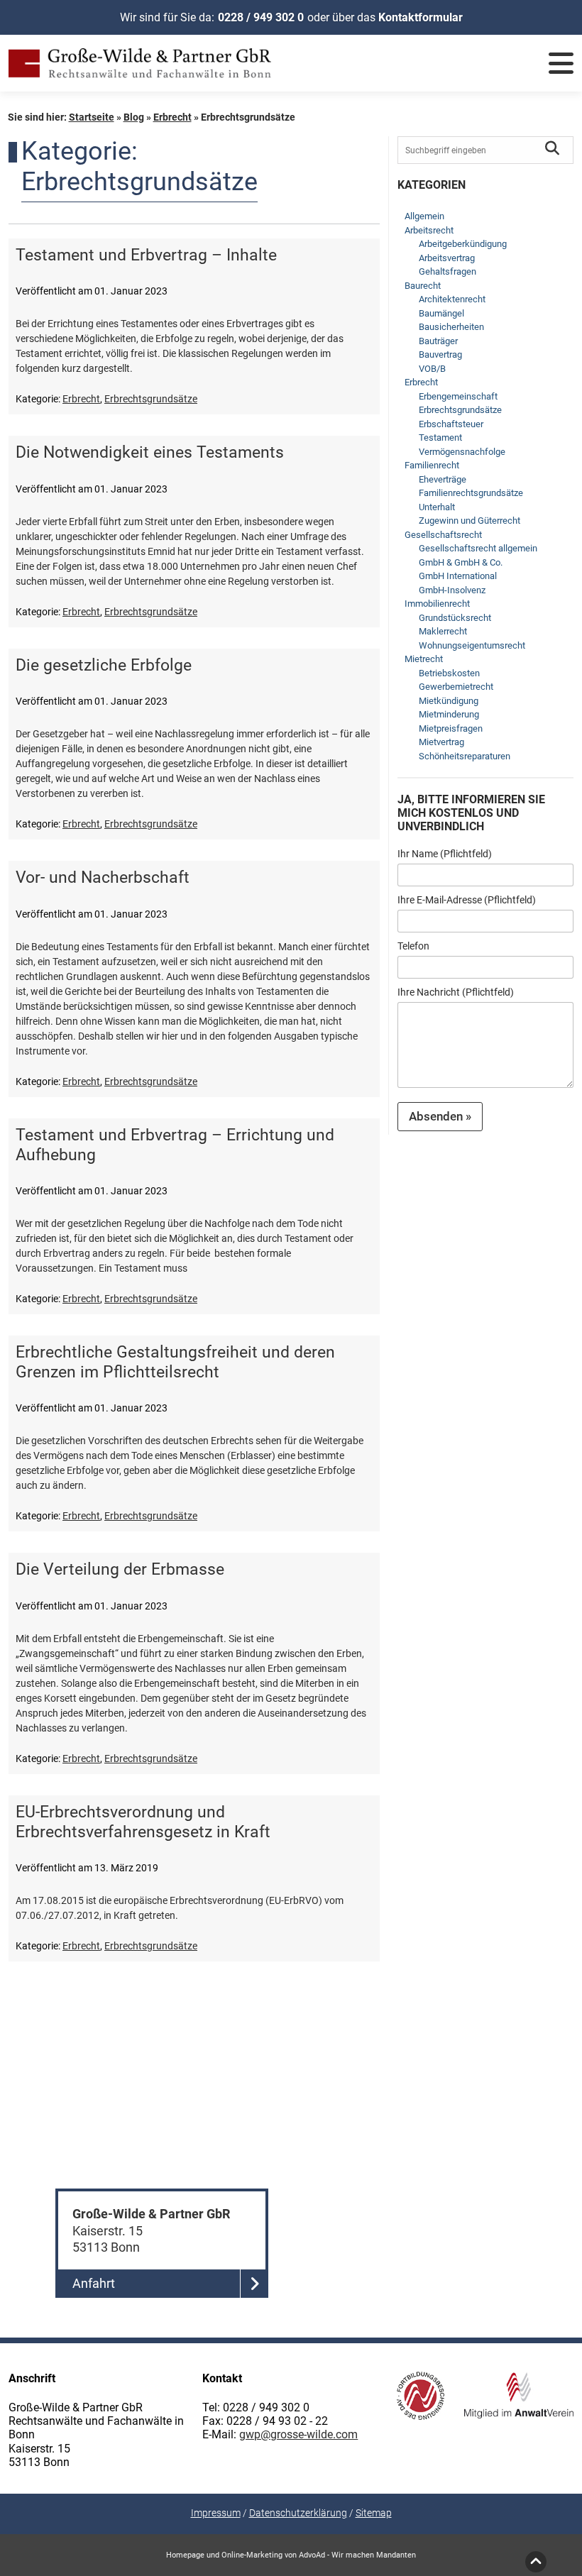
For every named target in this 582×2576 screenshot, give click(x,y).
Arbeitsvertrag (447, 258)
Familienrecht (432, 465)
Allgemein (424, 216)
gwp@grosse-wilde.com (298, 2434)
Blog (134, 117)
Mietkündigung (449, 701)
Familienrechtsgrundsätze (471, 493)
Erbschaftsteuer (451, 424)
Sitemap (374, 2513)
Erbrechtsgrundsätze (151, 399)
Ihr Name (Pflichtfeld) (445, 854)
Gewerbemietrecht (456, 687)
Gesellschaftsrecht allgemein (478, 548)
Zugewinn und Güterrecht (470, 521)
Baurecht (423, 286)
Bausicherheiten (451, 327)
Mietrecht (424, 659)
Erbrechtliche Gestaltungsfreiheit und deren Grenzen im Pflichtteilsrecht (175, 1362)
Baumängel (441, 313)
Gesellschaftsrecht (443, 535)
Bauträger (438, 341)
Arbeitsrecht (429, 230)
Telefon (413, 946)
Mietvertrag (441, 742)
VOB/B (432, 369)
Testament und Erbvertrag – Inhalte (146, 255)
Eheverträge (443, 479)
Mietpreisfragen (451, 728)
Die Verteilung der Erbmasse (120, 1569)
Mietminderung (449, 714)
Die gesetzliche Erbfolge (104, 665)
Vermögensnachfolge (462, 452)
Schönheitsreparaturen (465, 756)
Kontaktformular (421, 17)
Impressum (216, 2513)
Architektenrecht (452, 299)
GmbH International (458, 576)
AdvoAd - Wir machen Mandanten (357, 2555)
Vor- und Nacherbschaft (103, 877)
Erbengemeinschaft (458, 396)
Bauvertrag (440, 354)
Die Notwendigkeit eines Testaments (150, 452)
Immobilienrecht (437, 604)
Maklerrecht (443, 631)
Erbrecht (172, 117)
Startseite (92, 117)
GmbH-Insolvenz (452, 590)
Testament (440, 437)
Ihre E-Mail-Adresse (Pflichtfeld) (467, 900)
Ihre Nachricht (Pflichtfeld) (456, 992)
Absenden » (440, 1116)
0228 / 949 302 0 (261, 17)
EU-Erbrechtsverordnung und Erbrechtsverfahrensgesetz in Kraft (143, 1822)
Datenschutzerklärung (298, 2513)
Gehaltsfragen (448, 271)
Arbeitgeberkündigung (463, 244)
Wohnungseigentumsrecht (472, 645)
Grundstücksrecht (455, 618)
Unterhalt (437, 507)
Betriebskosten (449, 673)
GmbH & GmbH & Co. (461, 562)
